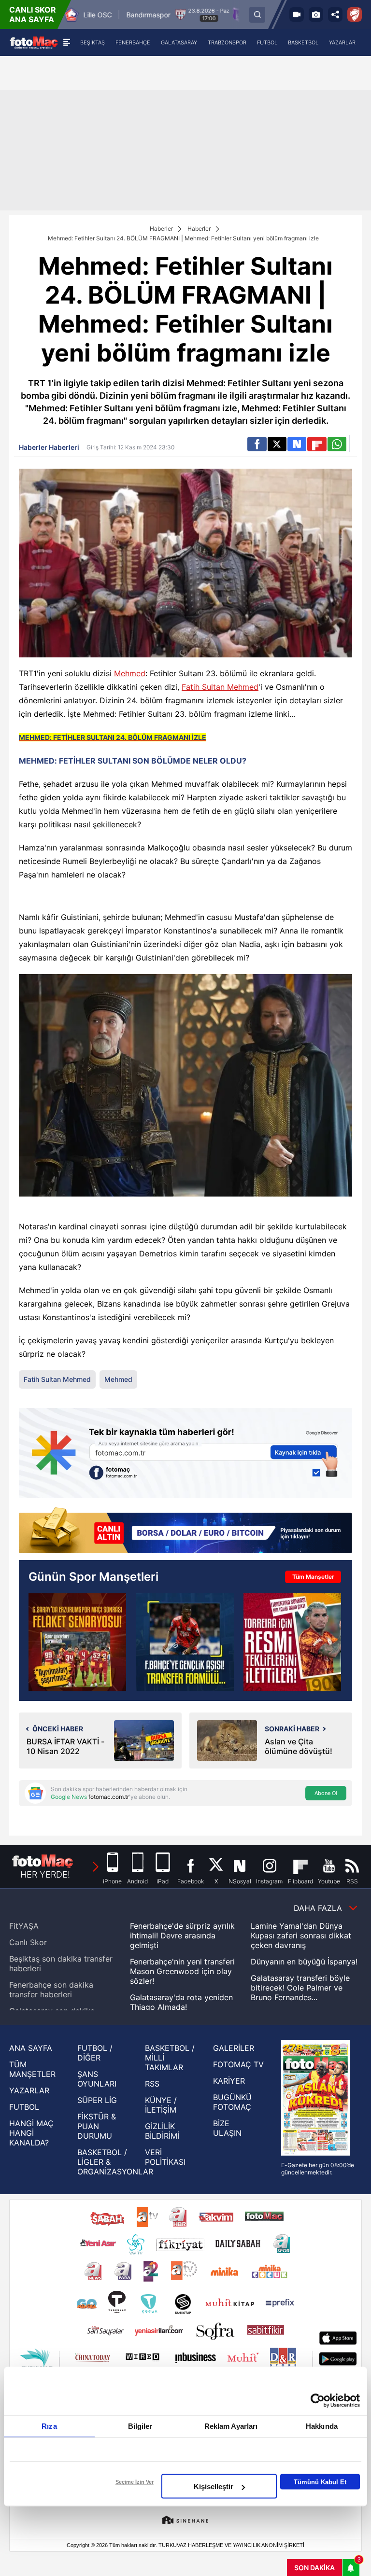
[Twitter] (277, 444)
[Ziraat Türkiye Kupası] (355, 14)
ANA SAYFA (31, 2048)
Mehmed (130, 673)
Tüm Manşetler (313, 1577)
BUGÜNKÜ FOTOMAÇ (232, 2102)
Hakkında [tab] (322, 2426)
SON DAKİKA (314, 2568)
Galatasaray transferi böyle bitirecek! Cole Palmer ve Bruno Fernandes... (300, 1988)
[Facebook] (257, 444)
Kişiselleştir (214, 2486)
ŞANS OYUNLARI (97, 2079)
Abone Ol (326, 1793)
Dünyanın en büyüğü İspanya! (304, 1962)
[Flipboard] (317, 444)
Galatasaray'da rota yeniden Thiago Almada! (181, 2002)
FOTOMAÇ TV (238, 2064)
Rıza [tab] (49, 2426)
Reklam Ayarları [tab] (231, 2426)
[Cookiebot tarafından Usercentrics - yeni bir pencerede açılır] (318, 2401)
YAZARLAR (29, 2090)
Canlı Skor (28, 1942)
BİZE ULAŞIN (227, 2128)
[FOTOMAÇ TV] (297, 14)
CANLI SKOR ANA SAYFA (33, 14)
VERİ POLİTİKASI (165, 2157)
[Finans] (185, 1532)
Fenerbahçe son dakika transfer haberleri (51, 1990)
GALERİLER (234, 2048)
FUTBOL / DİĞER (95, 2053)
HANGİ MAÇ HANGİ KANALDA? (31, 2133)
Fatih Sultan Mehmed (220, 687)
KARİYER (229, 2081)
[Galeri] (316, 14)
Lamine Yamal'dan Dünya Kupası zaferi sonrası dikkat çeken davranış (301, 1935)
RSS (152, 2084)
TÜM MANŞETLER (32, 2069)
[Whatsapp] (337, 444)
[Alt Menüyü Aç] (66, 42)
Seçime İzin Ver (135, 2482)
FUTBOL (24, 2107)
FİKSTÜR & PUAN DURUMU (97, 2126)
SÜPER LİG (97, 2100)
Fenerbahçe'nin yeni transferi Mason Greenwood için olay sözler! (182, 1971)
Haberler (161, 229)
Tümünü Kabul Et (320, 2482)
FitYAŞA (24, 1926)
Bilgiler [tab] (140, 2426)
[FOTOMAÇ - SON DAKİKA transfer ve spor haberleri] (34, 42)
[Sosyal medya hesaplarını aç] (335, 14)
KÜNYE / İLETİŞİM (161, 2105)
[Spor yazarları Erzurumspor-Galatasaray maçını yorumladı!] (77, 1642)
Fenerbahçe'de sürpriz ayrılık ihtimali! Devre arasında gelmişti (182, 1935)
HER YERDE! (45, 1874)
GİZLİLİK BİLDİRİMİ (162, 2131)
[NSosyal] (297, 444)
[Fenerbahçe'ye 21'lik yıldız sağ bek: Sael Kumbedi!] (185, 1642)
